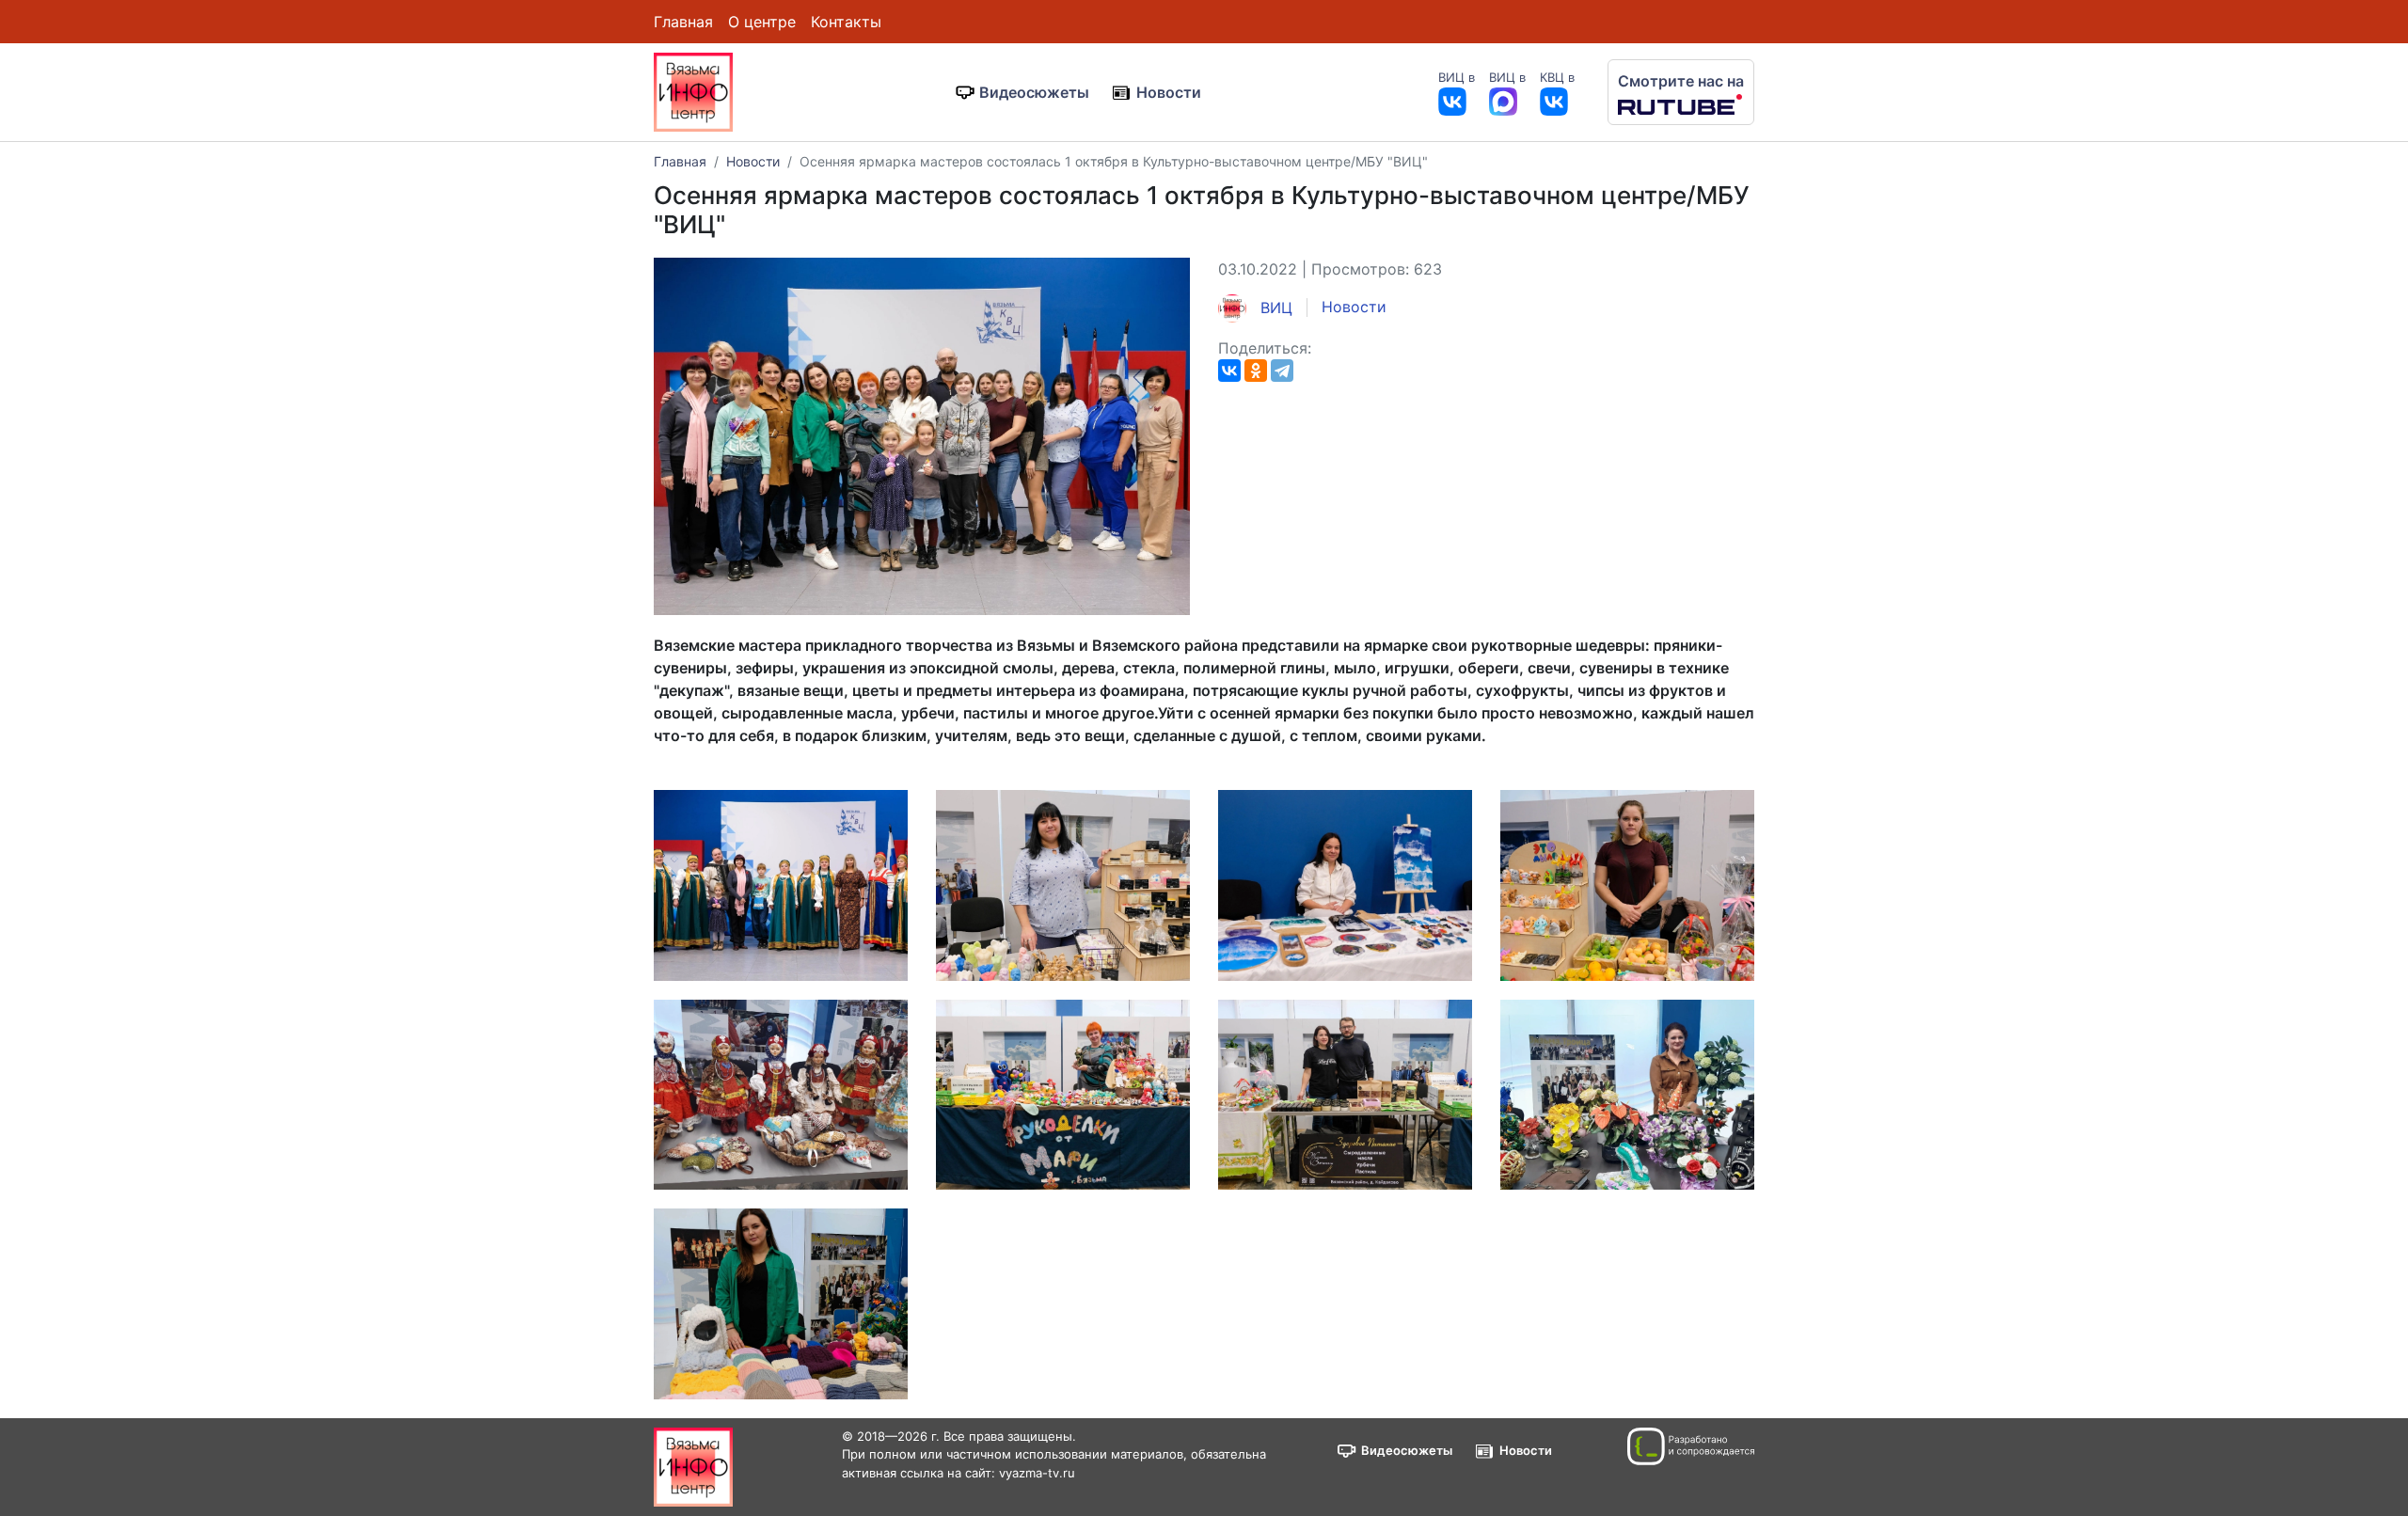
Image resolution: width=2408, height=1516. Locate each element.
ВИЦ (1274, 308)
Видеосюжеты (1034, 92)
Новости (1169, 92)
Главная (683, 22)
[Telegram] (1282, 371)
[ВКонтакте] (1229, 371)
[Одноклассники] (1256, 371)
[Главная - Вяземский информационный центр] (693, 90)
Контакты (846, 22)
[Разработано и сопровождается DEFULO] (1691, 1446)
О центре (762, 22)
